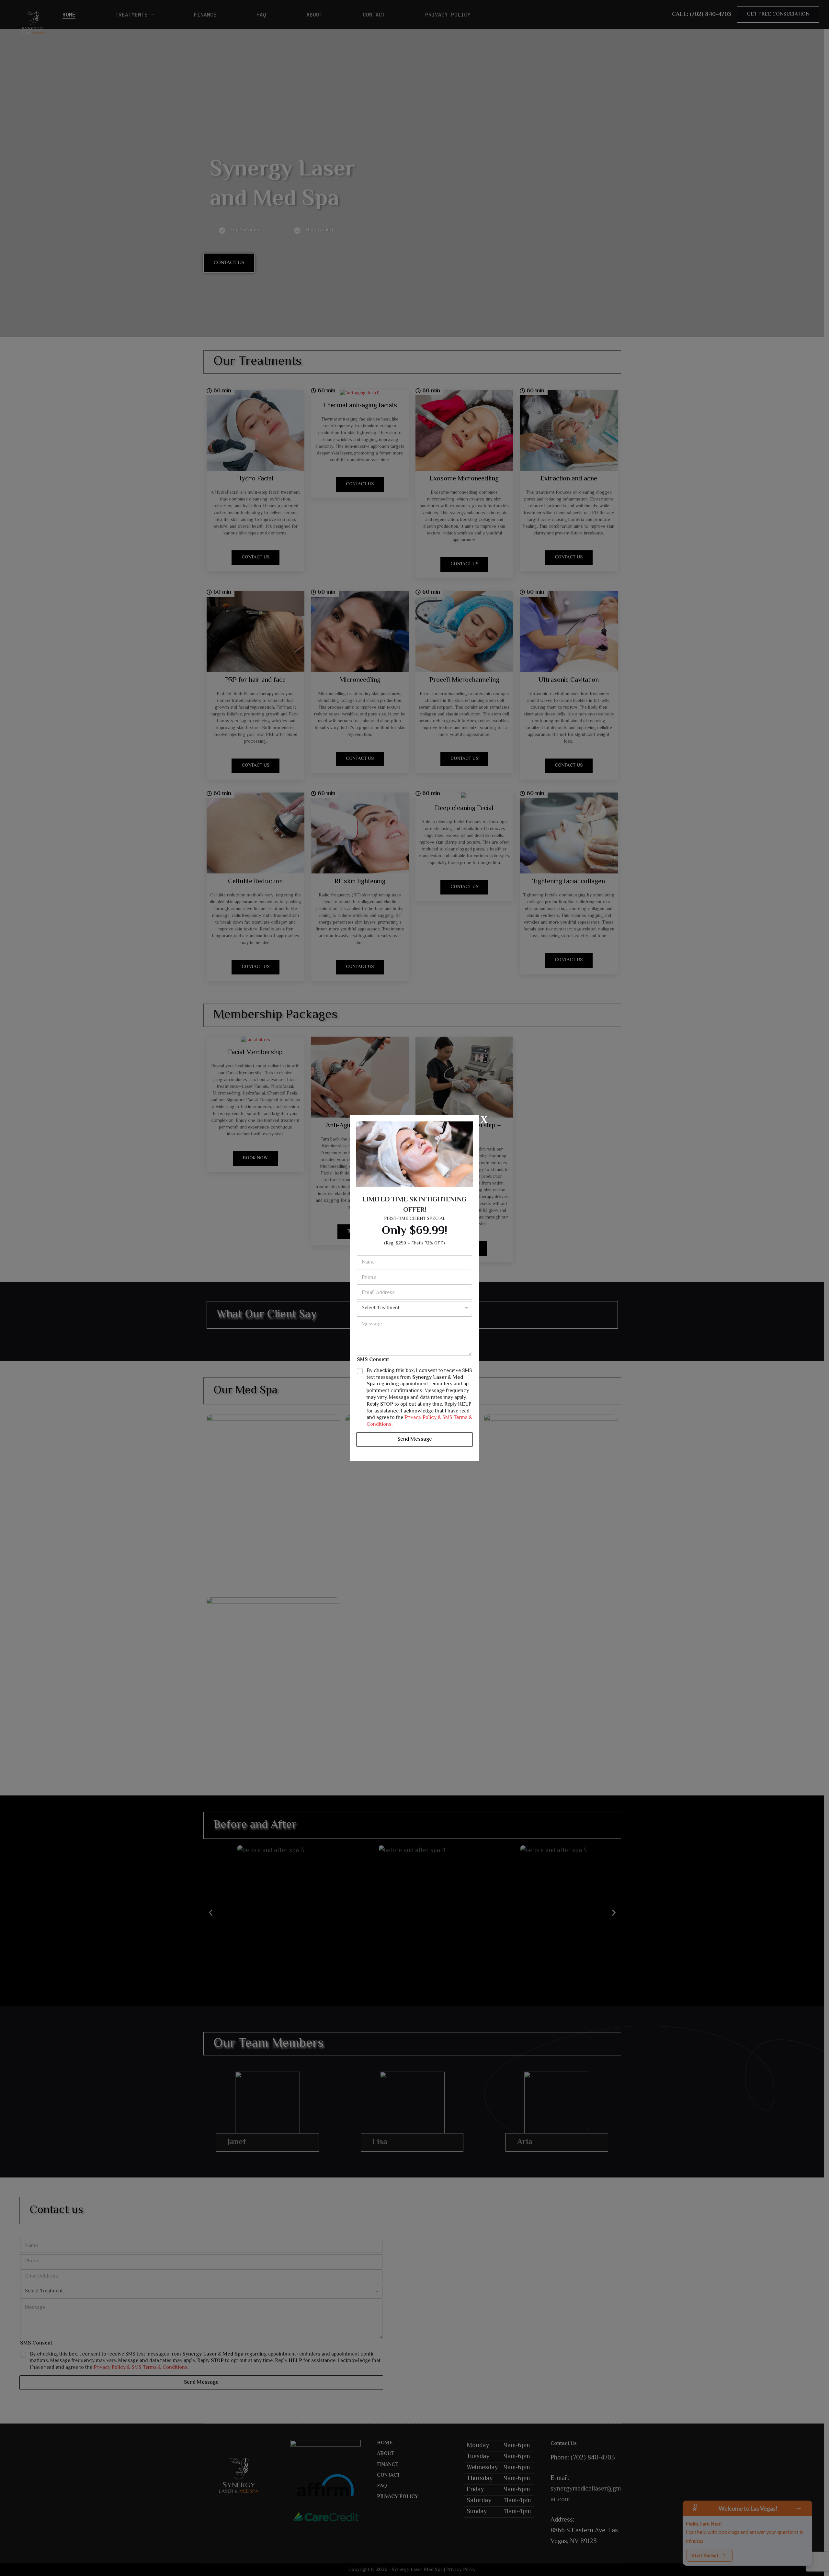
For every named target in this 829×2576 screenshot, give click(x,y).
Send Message (415, 1439)
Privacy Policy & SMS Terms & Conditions (419, 1421)
